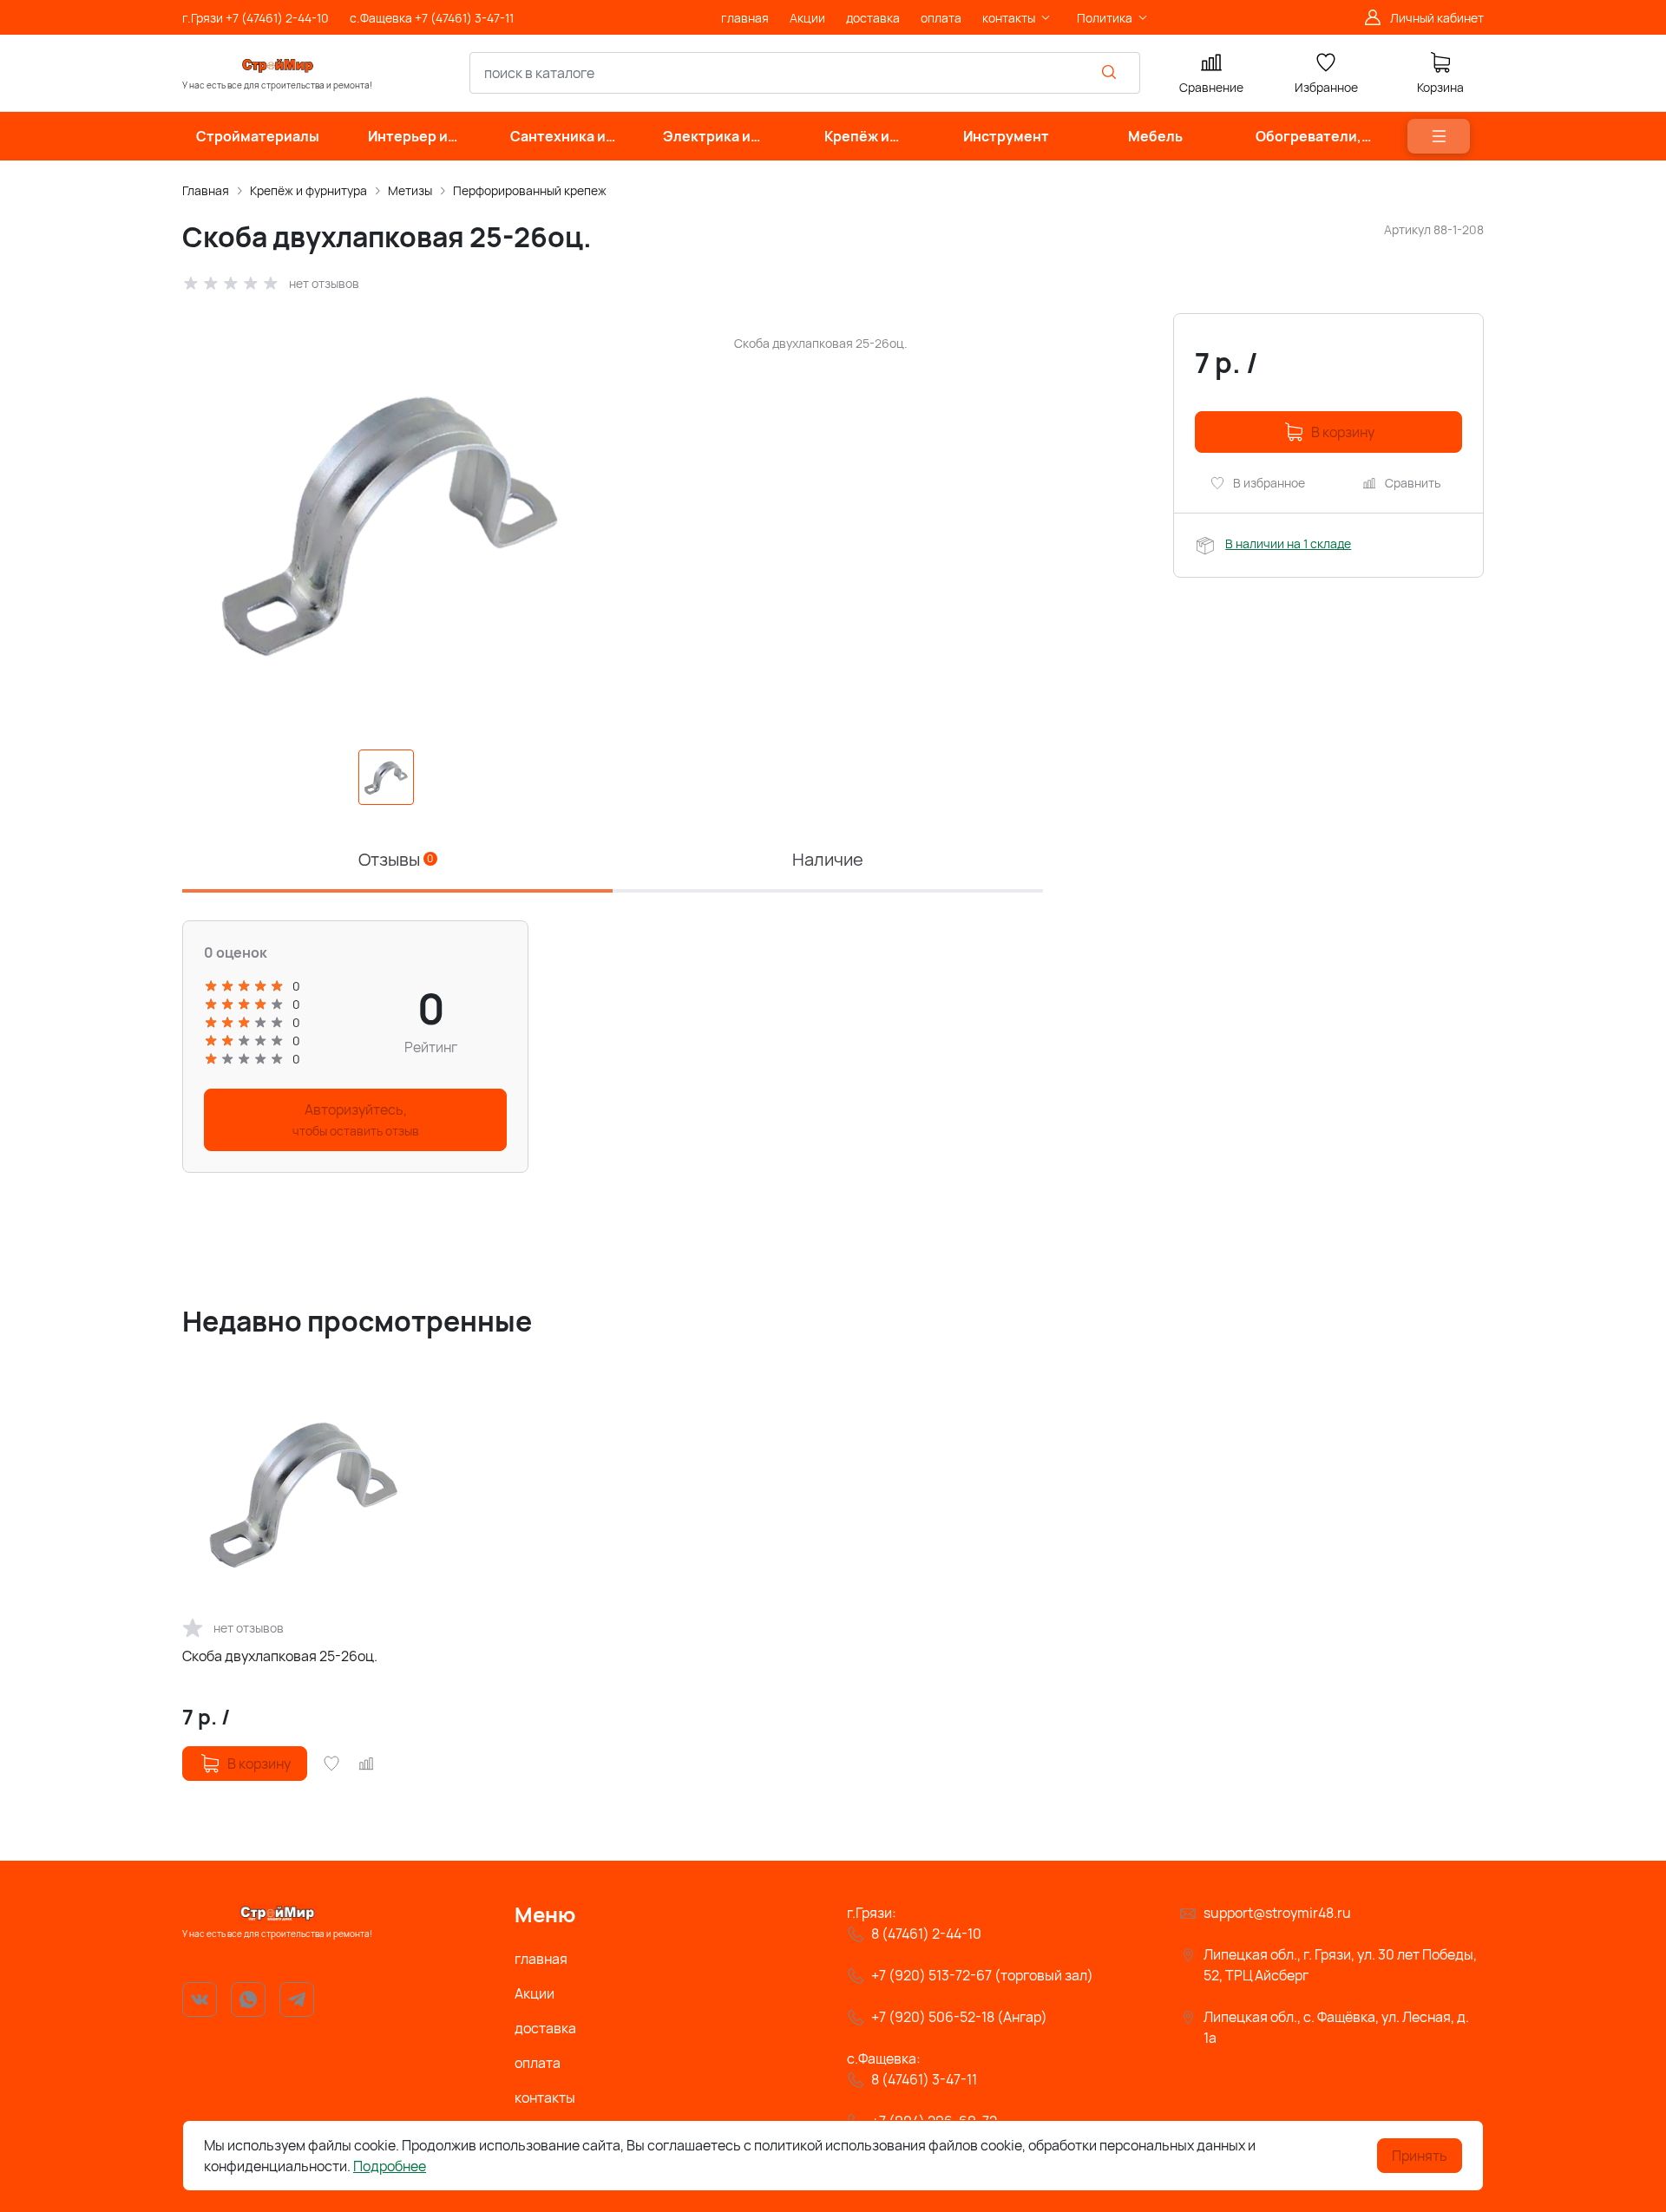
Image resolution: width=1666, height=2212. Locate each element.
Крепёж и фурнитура (308, 190)
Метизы (410, 190)
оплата (538, 2063)
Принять (1420, 2156)
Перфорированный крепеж (530, 190)
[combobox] (805, 73)
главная (541, 1959)
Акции (535, 1993)
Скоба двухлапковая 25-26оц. (280, 1656)
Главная (206, 190)
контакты (545, 2097)
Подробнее (390, 2166)
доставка (545, 2028)
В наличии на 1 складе (1288, 543)
